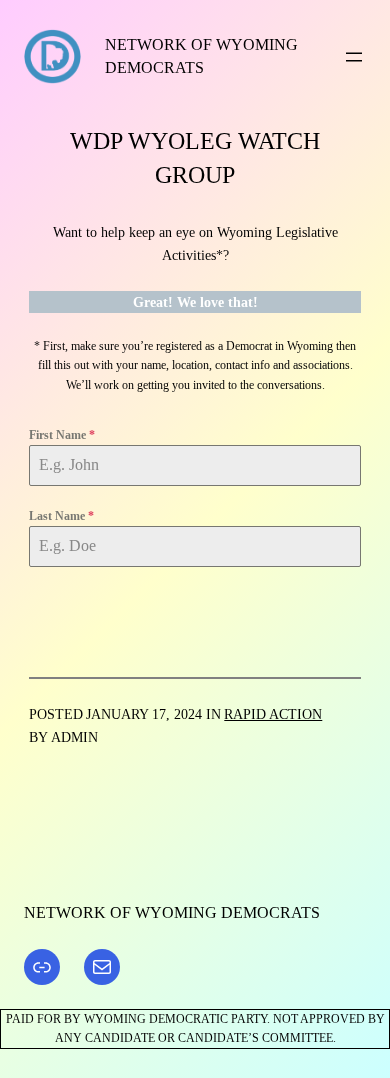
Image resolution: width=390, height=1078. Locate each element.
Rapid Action (273, 714)
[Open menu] (354, 57)
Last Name (61, 516)
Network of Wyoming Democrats (172, 912)
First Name (62, 435)
